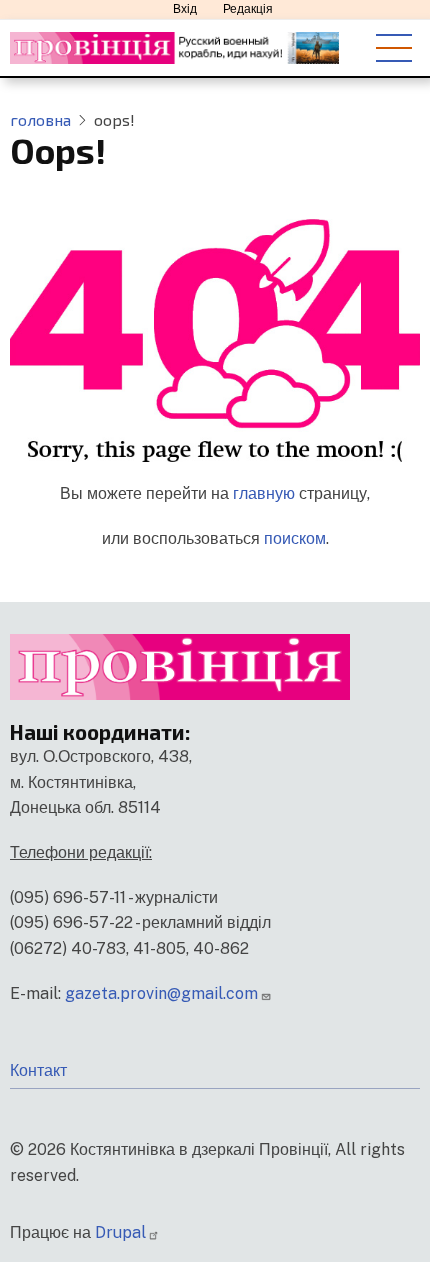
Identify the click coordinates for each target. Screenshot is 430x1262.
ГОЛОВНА (40, 119)
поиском (295, 538)
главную (264, 493)
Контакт (38, 1070)
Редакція (248, 9)
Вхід (185, 9)
